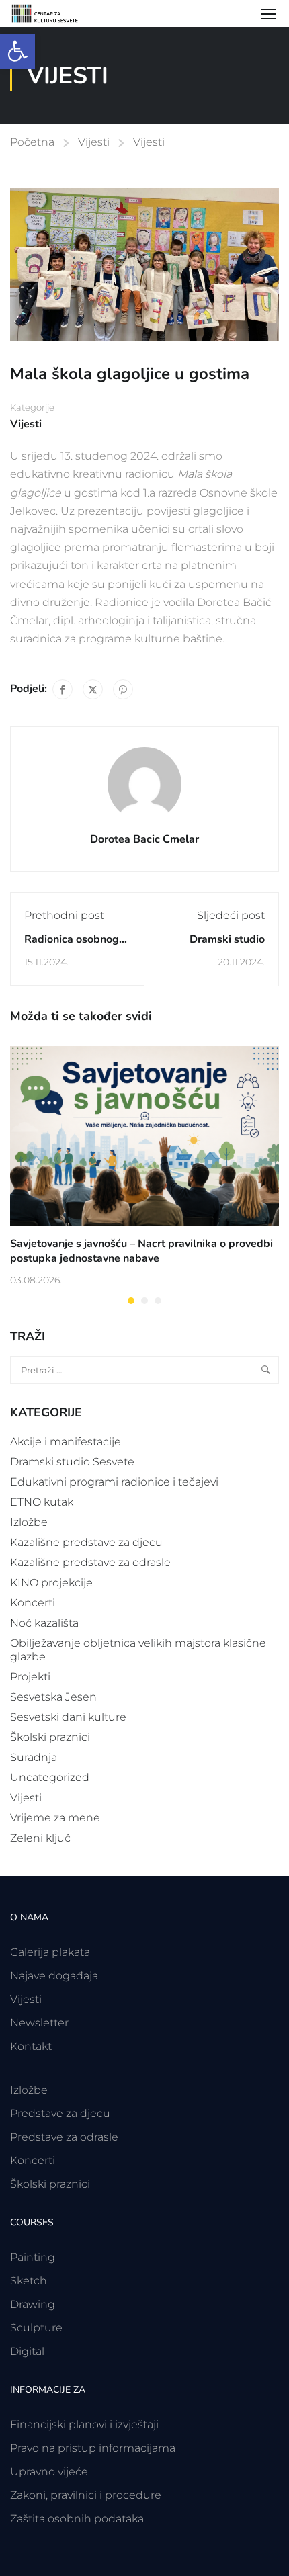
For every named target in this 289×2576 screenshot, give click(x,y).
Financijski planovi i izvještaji (84, 2424)
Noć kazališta (44, 1623)
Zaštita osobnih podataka (77, 2519)
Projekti (30, 1677)
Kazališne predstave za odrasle (90, 1562)
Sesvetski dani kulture (68, 1717)
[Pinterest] (123, 689)
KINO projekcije (51, 1583)
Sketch (29, 2281)
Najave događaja (54, 1976)
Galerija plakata (50, 1952)
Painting (33, 2257)
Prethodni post (64, 915)
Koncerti (33, 1603)
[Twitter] (93, 689)
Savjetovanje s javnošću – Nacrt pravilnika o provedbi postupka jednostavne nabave (141, 1251)
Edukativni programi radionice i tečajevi (114, 1482)
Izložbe (29, 1522)
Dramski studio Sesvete (72, 1462)
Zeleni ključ (40, 1838)
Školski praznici (50, 1737)
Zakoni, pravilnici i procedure (86, 2495)
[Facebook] (63, 689)
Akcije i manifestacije (66, 1442)
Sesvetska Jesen (53, 1697)
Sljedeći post (231, 915)
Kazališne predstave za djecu (86, 1542)
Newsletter (39, 2023)
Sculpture (36, 2328)
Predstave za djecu (60, 2113)
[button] (17, 51)
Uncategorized (50, 1777)
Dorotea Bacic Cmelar (144, 839)
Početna (32, 142)
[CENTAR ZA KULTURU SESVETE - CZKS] (50, 13)
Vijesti (94, 142)
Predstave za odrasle (64, 2137)
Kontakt (31, 2046)
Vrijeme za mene (55, 1818)
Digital (27, 2351)
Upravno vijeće (49, 2472)
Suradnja (34, 1757)
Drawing (33, 2304)
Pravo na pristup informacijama (93, 2448)
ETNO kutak (42, 1502)
